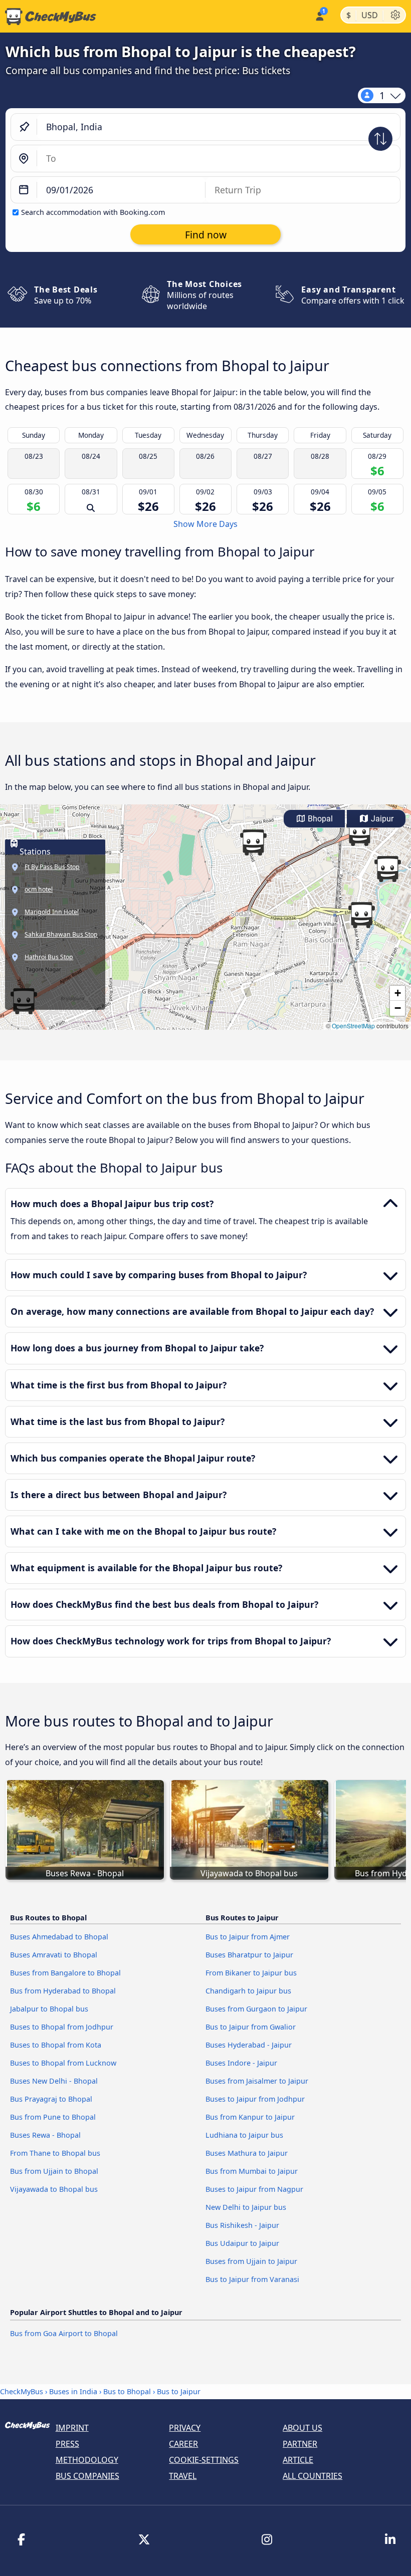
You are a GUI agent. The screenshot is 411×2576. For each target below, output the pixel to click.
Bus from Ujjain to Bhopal (54, 2171)
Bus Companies (87, 2476)
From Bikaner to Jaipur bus (251, 1973)
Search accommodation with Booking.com (93, 212)
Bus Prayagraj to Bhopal (51, 2099)
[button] (387, 869)
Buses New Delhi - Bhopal (54, 2081)
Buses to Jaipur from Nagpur (254, 2189)
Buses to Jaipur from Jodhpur (255, 2099)
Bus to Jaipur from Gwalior (251, 2027)
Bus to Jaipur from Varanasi (252, 2279)
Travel (183, 2476)
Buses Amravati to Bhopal (54, 1955)
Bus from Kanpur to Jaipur (250, 2117)
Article (298, 2460)
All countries (313, 2476)
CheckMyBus (22, 2391)
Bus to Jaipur (179, 2391)
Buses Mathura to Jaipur (247, 2153)
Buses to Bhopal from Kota (56, 2045)
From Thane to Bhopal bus (55, 2153)
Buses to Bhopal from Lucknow (63, 2063)
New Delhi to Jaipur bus (246, 2207)
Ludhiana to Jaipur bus (244, 2135)
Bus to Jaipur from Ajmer (248, 1937)
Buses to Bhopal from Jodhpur (62, 2027)
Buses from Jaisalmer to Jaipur (257, 2081)
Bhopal (319, 819)
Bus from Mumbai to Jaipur (252, 2171)
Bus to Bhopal (127, 2391)
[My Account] (319, 15)
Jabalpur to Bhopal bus (49, 2009)
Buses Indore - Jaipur (241, 2063)
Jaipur (381, 819)
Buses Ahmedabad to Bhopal (59, 1937)
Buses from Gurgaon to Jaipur (256, 2009)
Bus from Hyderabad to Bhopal (63, 1991)
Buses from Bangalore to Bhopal (65, 1973)
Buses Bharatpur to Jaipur (249, 1955)
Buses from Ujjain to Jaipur (251, 2261)
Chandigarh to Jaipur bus (248, 1991)
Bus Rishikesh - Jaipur (242, 2225)
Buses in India (73, 2391)
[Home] (48, 17)
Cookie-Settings (204, 2460)
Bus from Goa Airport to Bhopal (64, 2333)
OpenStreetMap (353, 1026)
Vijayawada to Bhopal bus (54, 2189)
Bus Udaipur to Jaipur (242, 2243)
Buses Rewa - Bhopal (45, 2135)
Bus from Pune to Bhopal (53, 2117)
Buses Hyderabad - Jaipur (249, 2045)
